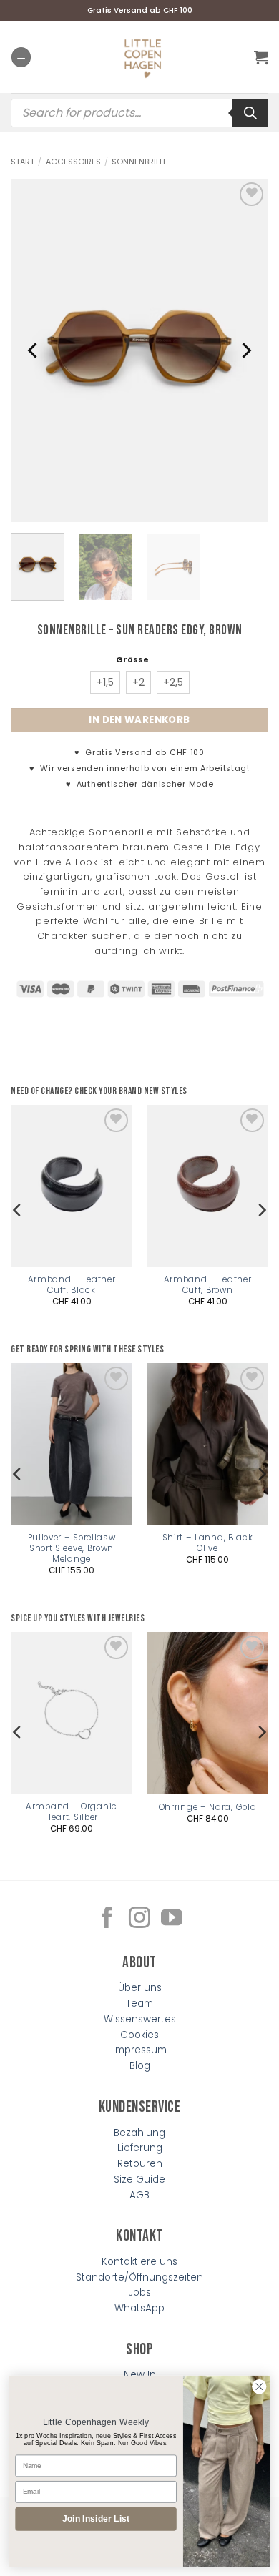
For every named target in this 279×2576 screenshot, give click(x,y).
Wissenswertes (140, 2019)
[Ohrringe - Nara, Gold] (207, 1713)
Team (139, 2004)
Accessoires (73, 162)
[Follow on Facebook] (107, 1919)
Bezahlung (139, 2133)
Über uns (140, 1988)
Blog (140, 2066)
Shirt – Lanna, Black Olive (208, 1543)
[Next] (245, 350)
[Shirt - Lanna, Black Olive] (207, 1444)
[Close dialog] (259, 2387)
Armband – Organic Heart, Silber (72, 1812)
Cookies (139, 2035)
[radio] (105, 682)
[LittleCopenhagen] (143, 57)
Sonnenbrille (139, 162)
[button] (21, 57)
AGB (139, 2195)
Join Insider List (96, 2518)
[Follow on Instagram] (139, 1919)
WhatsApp (139, 2308)
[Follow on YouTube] (172, 1919)
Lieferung (140, 2148)
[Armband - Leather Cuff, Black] (72, 1186)
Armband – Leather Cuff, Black (72, 1285)
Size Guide (139, 2179)
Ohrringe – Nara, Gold (208, 1808)
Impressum (140, 2050)
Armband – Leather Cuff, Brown (208, 1285)
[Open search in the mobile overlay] (139, 113)
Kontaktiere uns (139, 2262)
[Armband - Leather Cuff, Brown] (207, 1186)
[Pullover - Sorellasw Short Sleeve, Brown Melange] (72, 1444)
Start (23, 162)
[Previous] (34, 350)
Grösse (132, 659)
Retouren (140, 2164)
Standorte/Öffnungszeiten (139, 2277)
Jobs (140, 2292)
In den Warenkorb (139, 720)
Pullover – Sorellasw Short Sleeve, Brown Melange (72, 1549)
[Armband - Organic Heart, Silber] (72, 1713)
